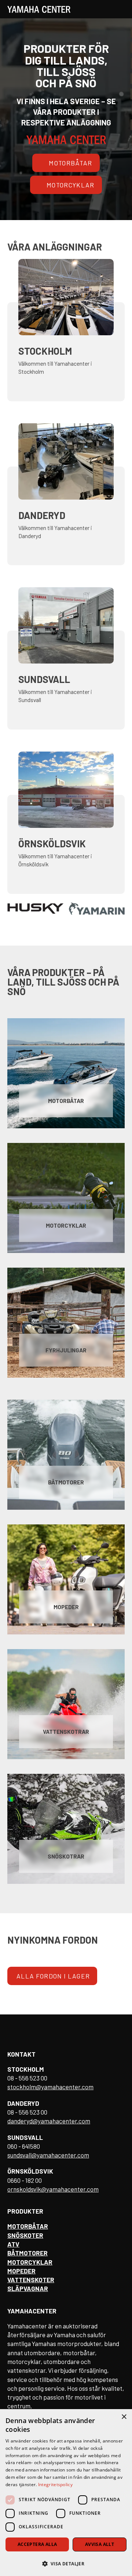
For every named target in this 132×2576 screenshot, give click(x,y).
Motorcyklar (71, 185)
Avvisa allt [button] (100, 2544)
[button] (66, 2563)
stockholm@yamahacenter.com (50, 2087)
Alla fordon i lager (53, 1976)
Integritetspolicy (55, 2484)
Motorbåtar (70, 163)
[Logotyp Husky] (35, 909)
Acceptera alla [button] (37, 2544)
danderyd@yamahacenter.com (49, 2121)
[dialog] (66, 2493)
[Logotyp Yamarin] (97, 909)
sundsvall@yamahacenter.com (48, 2155)
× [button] (124, 2417)
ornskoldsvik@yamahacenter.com (53, 2189)
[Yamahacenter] (39, 9)
